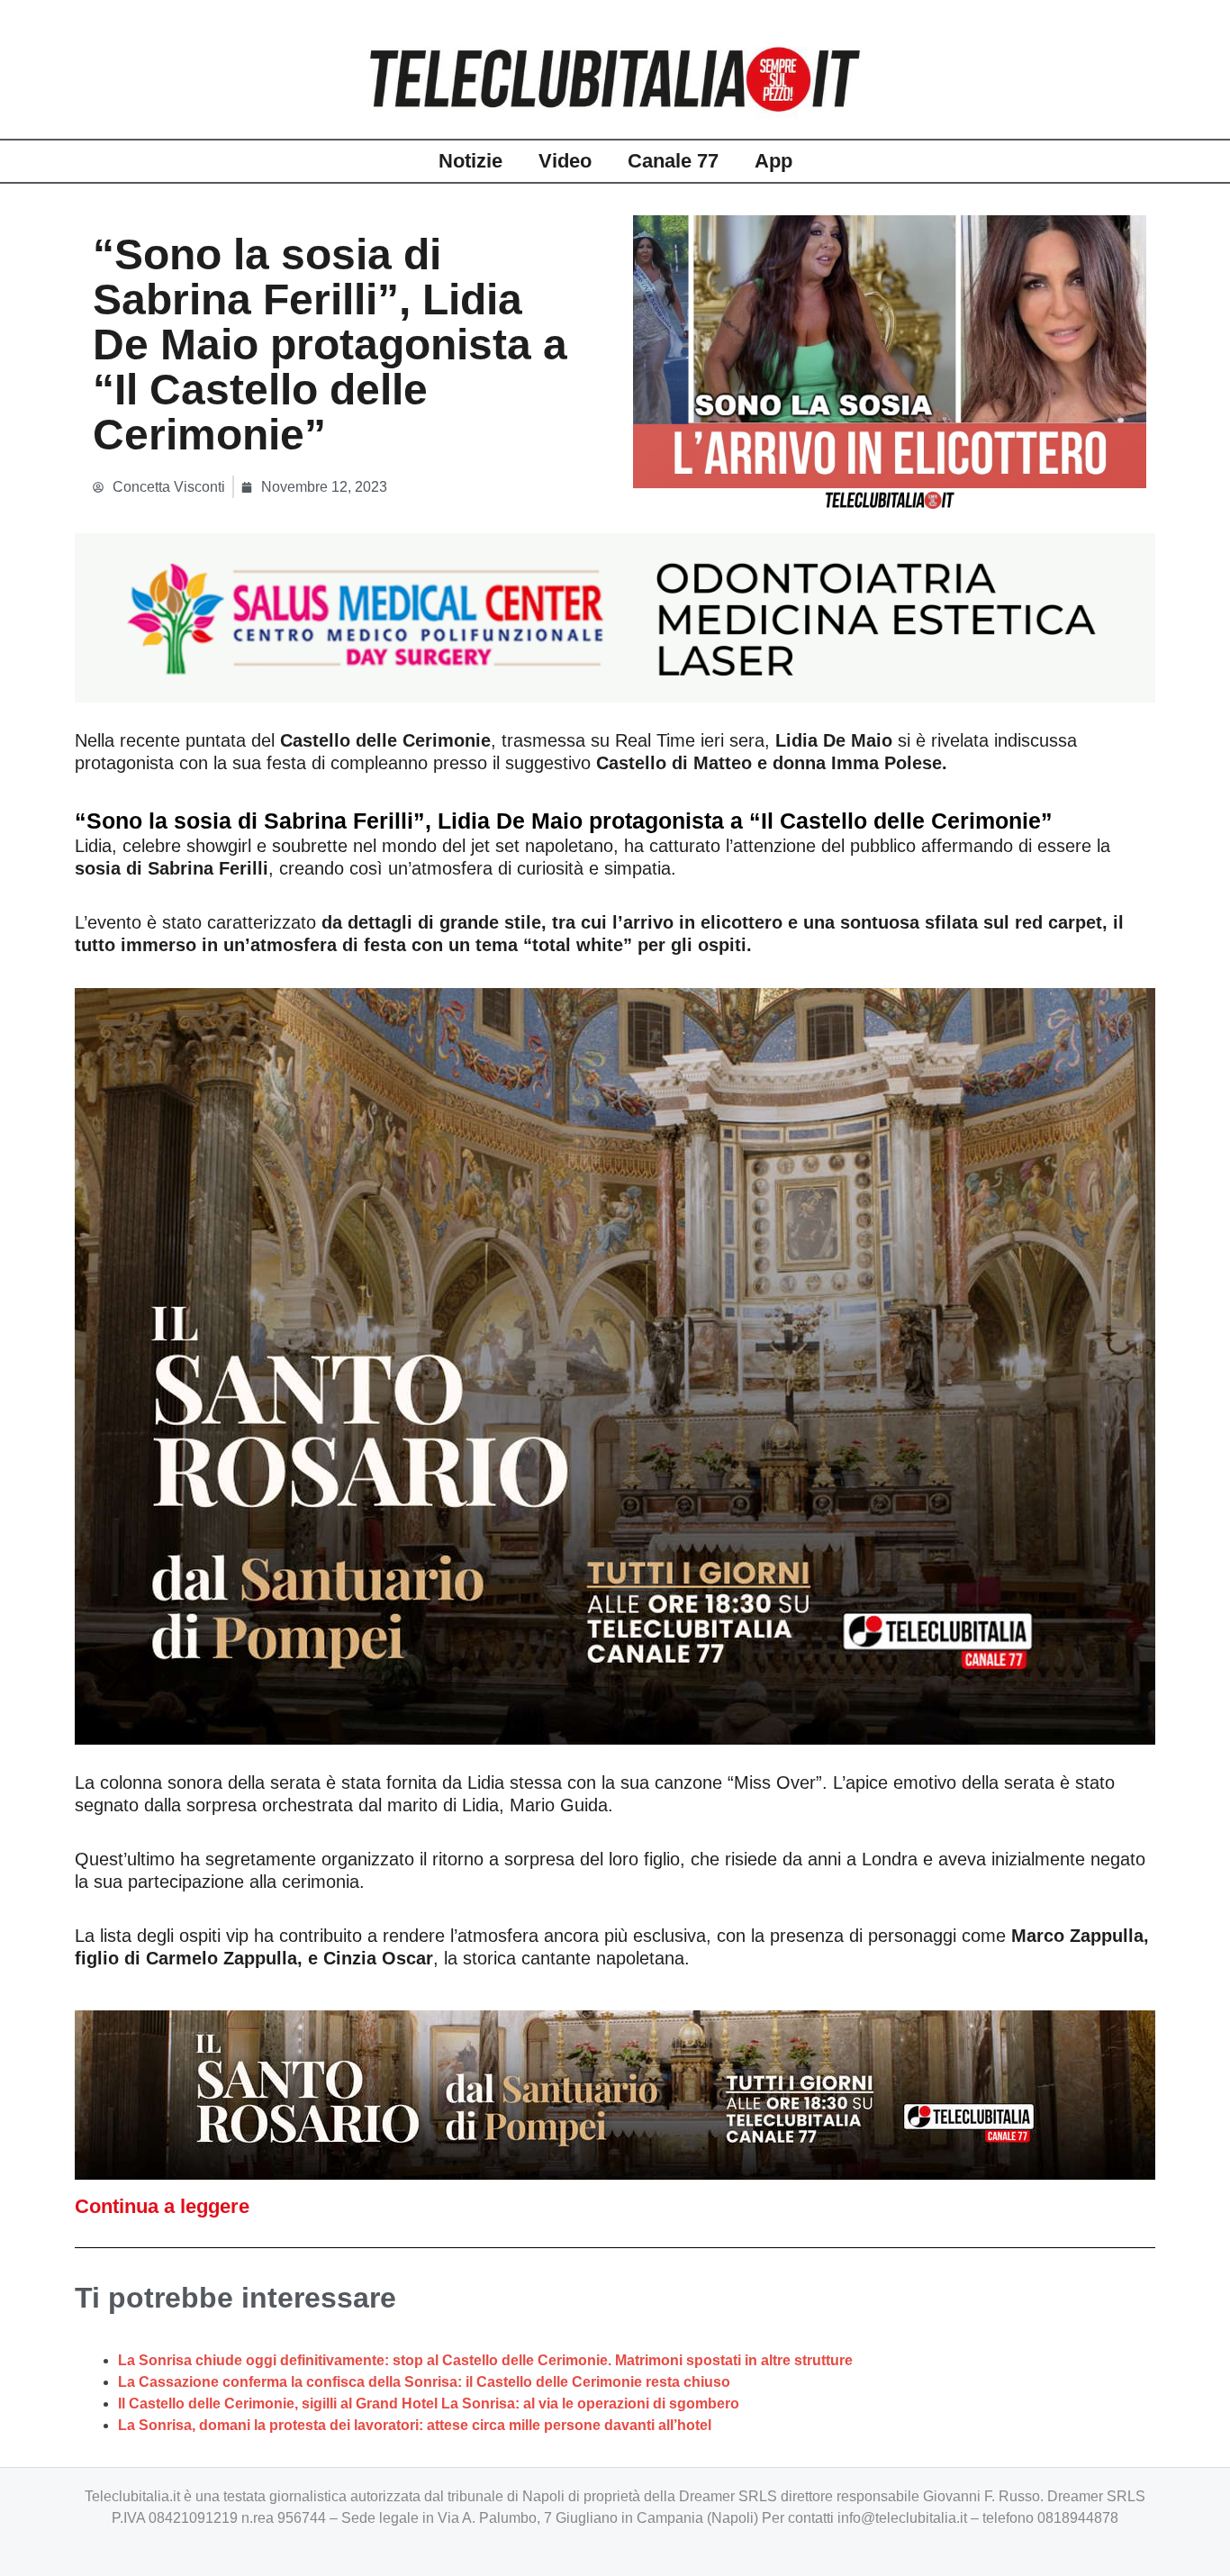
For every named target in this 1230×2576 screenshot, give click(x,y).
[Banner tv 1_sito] (615, 1365)
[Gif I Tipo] (615, 617)
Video (565, 161)
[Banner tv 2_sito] (615, 2094)
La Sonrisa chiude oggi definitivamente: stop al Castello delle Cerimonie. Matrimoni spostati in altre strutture (485, 2360)
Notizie (470, 161)
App (773, 161)
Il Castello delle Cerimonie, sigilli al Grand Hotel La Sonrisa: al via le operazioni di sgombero (429, 2404)
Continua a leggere (162, 2206)
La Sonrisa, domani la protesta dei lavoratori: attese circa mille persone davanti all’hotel (415, 2425)
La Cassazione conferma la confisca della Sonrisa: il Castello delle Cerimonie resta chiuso (424, 2382)
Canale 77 (673, 161)
